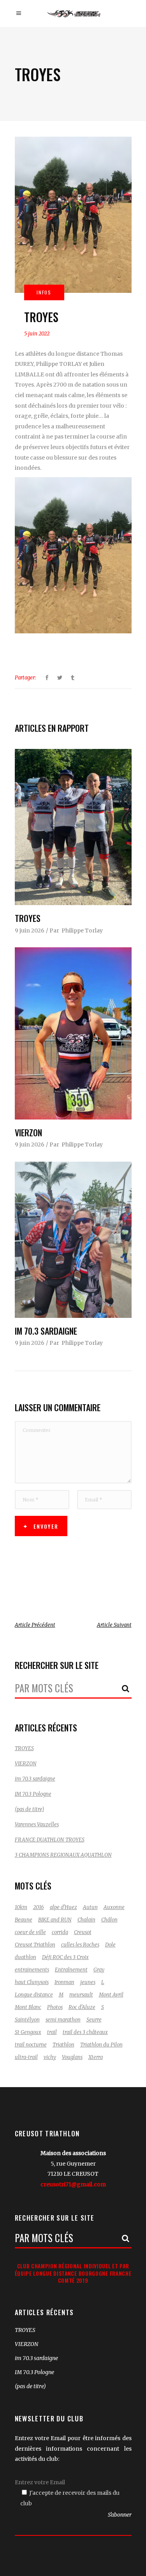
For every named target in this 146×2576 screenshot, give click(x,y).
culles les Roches (80, 1945)
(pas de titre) (29, 1809)
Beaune (24, 1920)
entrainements (32, 1970)
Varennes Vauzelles (37, 1825)
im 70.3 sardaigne (46, 1331)
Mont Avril (111, 1995)
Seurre (94, 2020)
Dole (110, 1945)
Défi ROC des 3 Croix (65, 1957)
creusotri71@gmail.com (73, 2184)
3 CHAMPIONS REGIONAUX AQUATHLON (63, 1855)
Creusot (83, 1932)
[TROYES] (73, 827)
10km (21, 1907)
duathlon (26, 1957)
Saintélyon (27, 2020)
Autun (90, 1907)
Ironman (64, 1982)
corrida (60, 1932)
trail (52, 2032)
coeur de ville (30, 1932)
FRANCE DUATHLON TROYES (50, 1840)
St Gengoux (28, 2032)
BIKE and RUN (55, 1920)
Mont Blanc (28, 2007)
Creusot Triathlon (35, 1945)
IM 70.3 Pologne (33, 1794)
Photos (55, 2007)
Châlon (109, 1920)
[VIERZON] (73, 1033)
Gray (99, 1970)
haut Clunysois (32, 1982)
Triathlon (63, 2045)
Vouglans (72, 2057)
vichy (50, 2057)
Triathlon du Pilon (101, 2045)
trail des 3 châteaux (85, 2032)
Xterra (96, 2057)
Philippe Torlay (82, 931)
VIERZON (28, 1132)
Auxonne (114, 1907)
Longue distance (34, 1995)
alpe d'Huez (63, 1907)
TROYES (28, 918)
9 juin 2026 (30, 931)
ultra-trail (26, 2057)
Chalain (86, 1920)
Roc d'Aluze (82, 2007)
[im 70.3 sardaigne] (73, 1240)
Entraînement (71, 1970)
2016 (39, 1907)
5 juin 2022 (37, 334)
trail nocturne (31, 2045)
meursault (81, 1995)
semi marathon (63, 2020)
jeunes (88, 1982)
